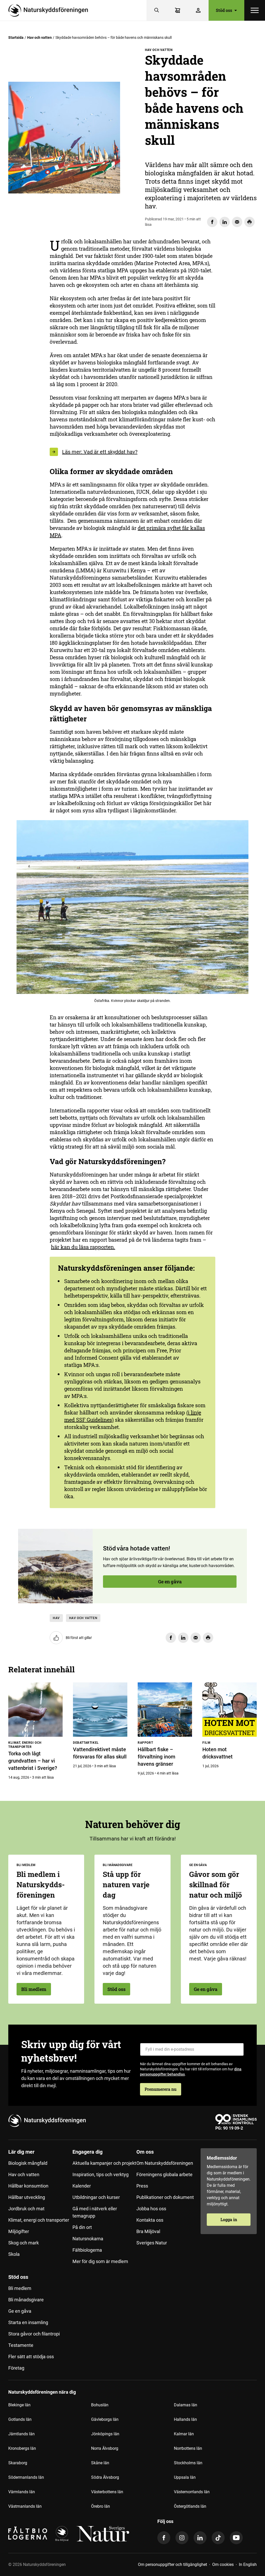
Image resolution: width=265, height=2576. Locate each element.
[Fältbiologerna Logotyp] (28, 2534)
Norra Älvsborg (105, 2448)
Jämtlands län (21, 2434)
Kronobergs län (22, 2448)
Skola (14, 2254)
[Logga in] (198, 10)
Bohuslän (100, 2405)
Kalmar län (184, 2434)
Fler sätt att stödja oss (31, 2357)
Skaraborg (18, 2463)
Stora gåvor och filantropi (34, 2334)
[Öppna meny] (255, 10)
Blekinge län (19, 2405)
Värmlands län (22, 2492)
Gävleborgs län (105, 2419)
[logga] (62, 2534)
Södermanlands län (26, 2477)
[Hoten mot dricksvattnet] (230, 1710)
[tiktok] (218, 2538)
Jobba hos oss (151, 2209)
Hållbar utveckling (27, 2197)
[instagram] (182, 2538)
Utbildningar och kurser (96, 2197)
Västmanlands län (25, 2506)
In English (248, 2564)
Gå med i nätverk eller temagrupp (95, 2212)
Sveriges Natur (152, 2243)
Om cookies (223, 2564)
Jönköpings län (105, 2434)
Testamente (21, 2345)
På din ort (82, 2227)
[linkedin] (200, 2538)
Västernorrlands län (192, 2492)
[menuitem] (40, 2209)
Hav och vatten (39, 38)
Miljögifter (19, 2231)
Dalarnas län (186, 2405)
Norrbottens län (188, 2448)
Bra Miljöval (148, 2231)
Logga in (229, 2219)
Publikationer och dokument (165, 2197)
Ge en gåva (170, 1582)
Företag (16, 2368)
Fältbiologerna (87, 2250)
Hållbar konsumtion (28, 2186)
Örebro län (101, 2506)
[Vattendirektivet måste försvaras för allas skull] (100, 1710)
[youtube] (236, 2538)
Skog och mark (24, 2243)
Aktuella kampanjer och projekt (104, 2163)
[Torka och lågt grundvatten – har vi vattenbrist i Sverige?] (35, 1710)
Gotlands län (20, 2419)
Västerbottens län (107, 2492)
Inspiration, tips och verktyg (101, 2174)
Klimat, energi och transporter (39, 2220)
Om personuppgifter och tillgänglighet (172, 2564)
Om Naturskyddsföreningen (165, 2163)
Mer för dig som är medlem (100, 2261)
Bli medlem (34, 1989)
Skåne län (100, 2463)
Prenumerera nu (161, 2089)
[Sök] (157, 10)
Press (142, 2186)
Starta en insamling (28, 2322)
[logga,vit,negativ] (103, 2534)
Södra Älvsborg (105, 2477)
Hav (56, 1618)
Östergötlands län (190, 2506)
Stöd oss (116, 1989)
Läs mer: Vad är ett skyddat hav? (100, 452)
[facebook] (164, 2538)
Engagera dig (87, 2152)
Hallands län (185, 2419)
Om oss (145, 2152)
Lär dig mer (21, 2152)
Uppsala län (185, 2477)
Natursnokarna (88, 2239)
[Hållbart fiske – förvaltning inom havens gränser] (165, 1710)
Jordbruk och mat (26, 2209)
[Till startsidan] (50, 10)
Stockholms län (188, 2463)
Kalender (82, 2186)
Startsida (16, 38)
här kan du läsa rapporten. (83, 1247)
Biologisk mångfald (28, 2163)
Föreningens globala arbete (164, 2174)
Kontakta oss (150, 2220)
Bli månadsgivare (26, 2300)
